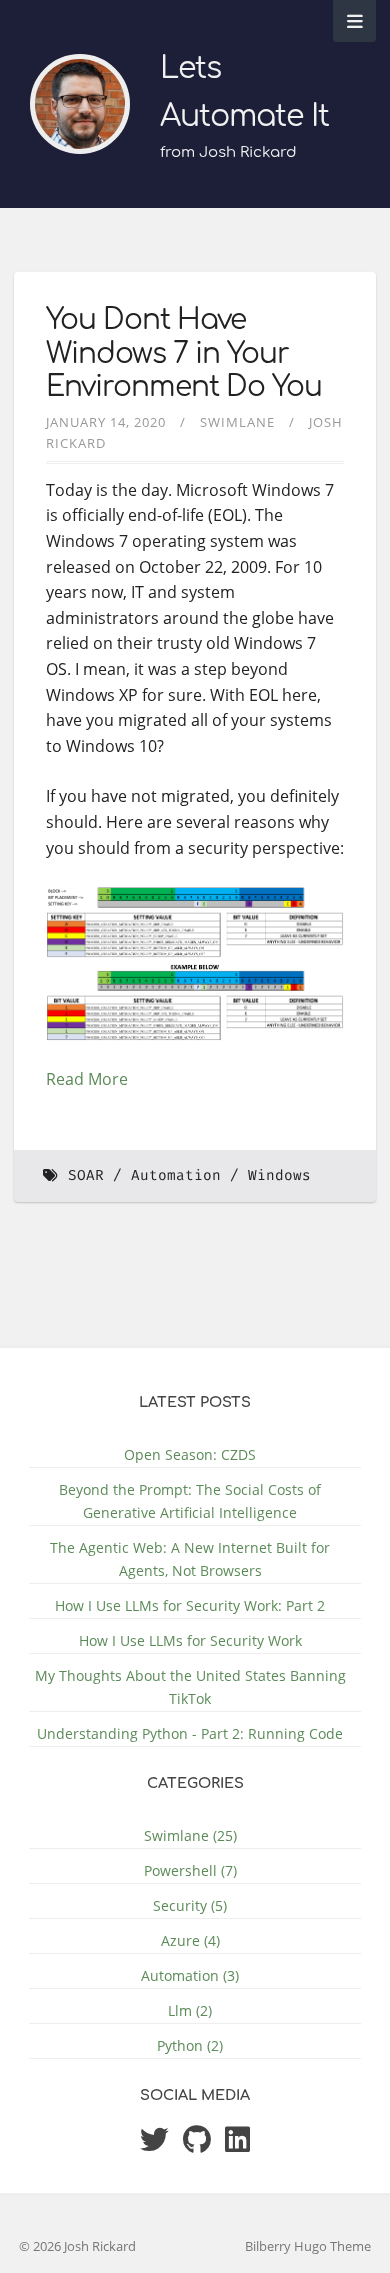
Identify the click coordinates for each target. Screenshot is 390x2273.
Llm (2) (190, 2010)
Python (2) (190, 2045)
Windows (279, 1175)
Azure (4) (190, 1940)
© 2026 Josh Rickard (77, 2246)
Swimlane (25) (190, 1835)
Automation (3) (190, 1975)
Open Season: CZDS (190, 1454)
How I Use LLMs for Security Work (190, 1640)
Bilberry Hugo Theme (308, 2246)
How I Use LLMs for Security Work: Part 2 (190, 1605)
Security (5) (190, 1905)
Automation (176, 1175)
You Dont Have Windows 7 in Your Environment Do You (184, 353)
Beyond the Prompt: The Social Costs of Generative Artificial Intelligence (190, 1501)
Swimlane (237, 422)
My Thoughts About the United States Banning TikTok (190, 1687)
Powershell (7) (190, 1870)
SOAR (86, 1175)
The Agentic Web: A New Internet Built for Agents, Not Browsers (190, 1559)
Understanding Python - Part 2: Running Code (190, 1733)
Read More (87, 1079)
